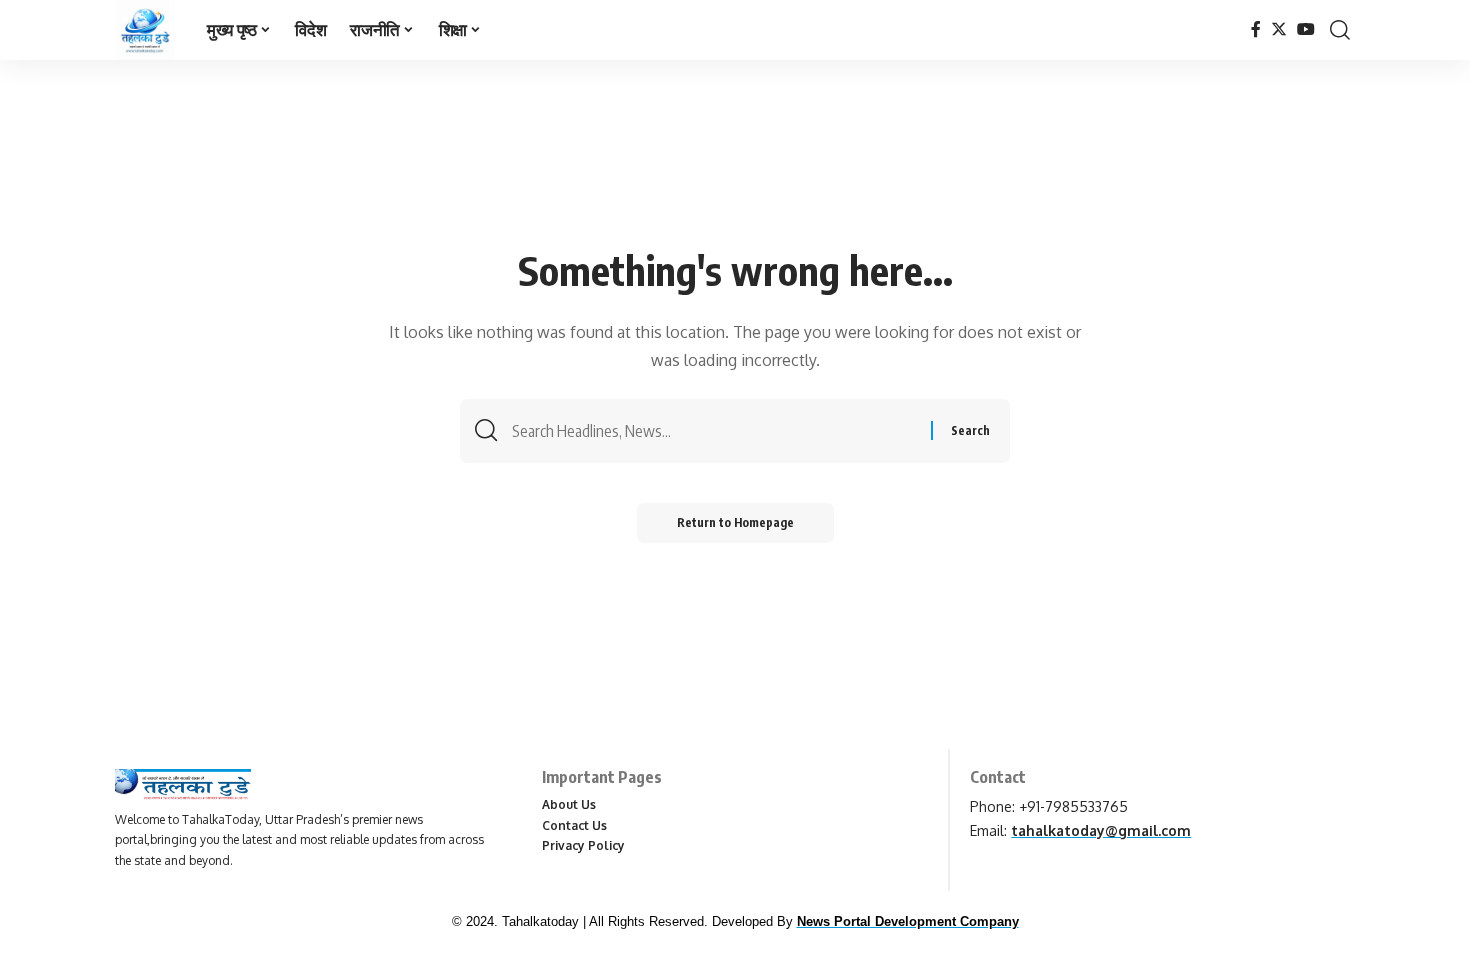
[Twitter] (1279, 29)
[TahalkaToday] (145, 30)
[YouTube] (1306, 29)
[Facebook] (1256, 29)
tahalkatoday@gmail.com (1101, 830)
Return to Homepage (735, 522)
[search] (1340, 30)
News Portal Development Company (908, 921)
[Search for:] (714, 431)
